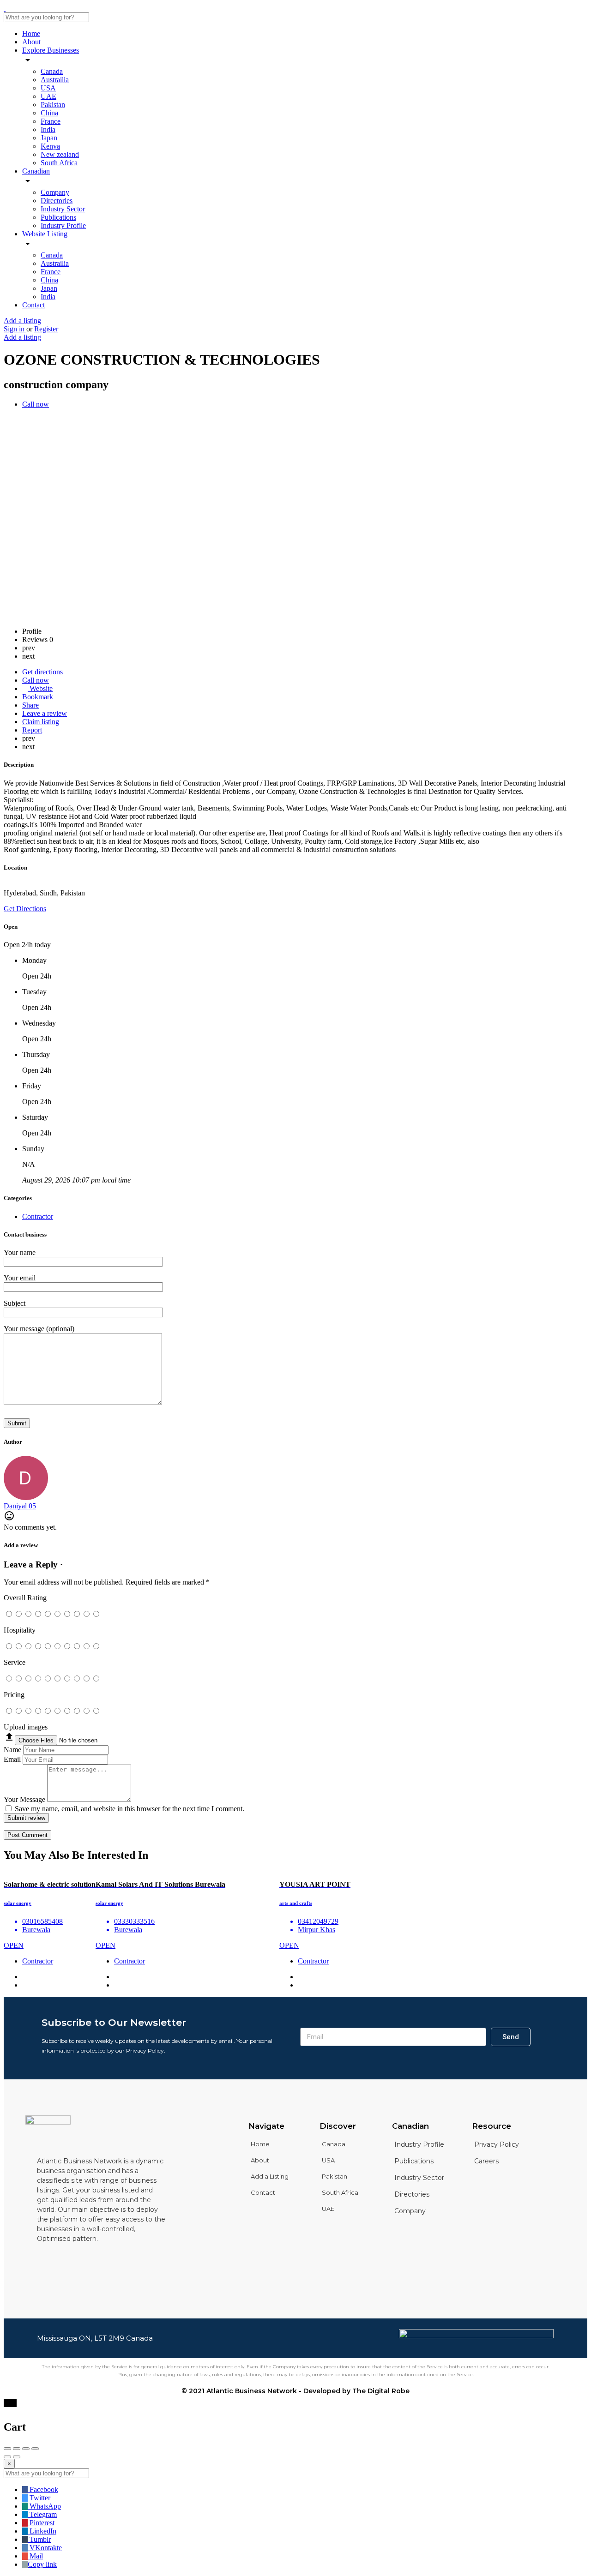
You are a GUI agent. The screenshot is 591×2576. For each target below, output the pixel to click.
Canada (52, 71)
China (49, 113)
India (48, 129)
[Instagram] (93, 2261)
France (51, 121)
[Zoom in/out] (35, 2449)
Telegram (42, 2514)
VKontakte (45, 2548)
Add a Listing (270, 2176)
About (31, 42)
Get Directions (25, 909)
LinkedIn (42, 2531)
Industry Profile (63, 225)
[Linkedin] (68, 2261)
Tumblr (39, 2539)
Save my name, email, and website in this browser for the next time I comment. (130, 1809)
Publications (58, 217)
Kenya (50, 146)
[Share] (17, 2449)
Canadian (36, 171)
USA (48, 88)
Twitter (39, 2498)
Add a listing (22, 321)
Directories (57, 201)
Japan (49, 138)
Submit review (26, 1818)
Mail (35, 2556)
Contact (33, 305)
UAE (48, 96)
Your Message (24, 1799)
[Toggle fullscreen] (26, 2449)
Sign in (15, 329)
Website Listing (45, 234)
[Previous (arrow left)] (7, 2457)
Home (31, 33)
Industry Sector (63, 209)
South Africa (59, 163)
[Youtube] (118, 2261)
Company (55, 192)
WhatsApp (44, 2506)
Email (12, 1759)
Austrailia (55, 80)
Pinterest (41, 2523)
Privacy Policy (497, 2144)
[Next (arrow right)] (17, 2457)
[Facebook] (43, 2261)
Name (12, 1750)
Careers (486, 2161)
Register (46, 329)
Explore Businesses (51, 50)
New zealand (60, 154)
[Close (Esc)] (7, 2449)
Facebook (43, 2489)
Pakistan (53, 105)
